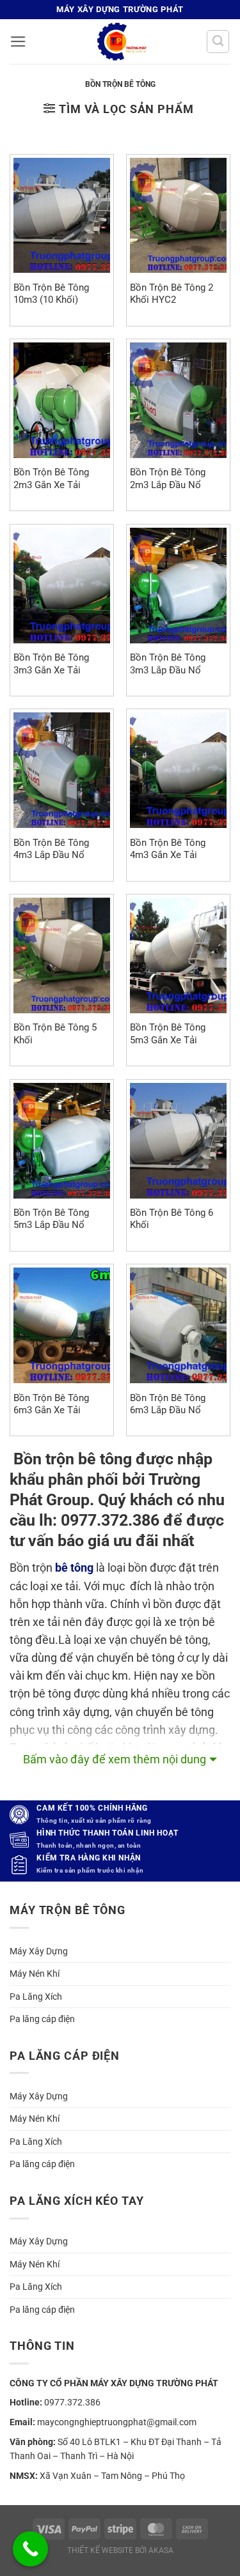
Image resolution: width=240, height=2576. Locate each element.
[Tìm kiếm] (218, 41)
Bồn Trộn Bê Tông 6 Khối (172, 1219)
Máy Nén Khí (35, 1974)
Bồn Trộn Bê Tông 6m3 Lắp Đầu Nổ (168, 1404)
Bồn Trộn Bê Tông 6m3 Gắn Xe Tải (51, 1404)
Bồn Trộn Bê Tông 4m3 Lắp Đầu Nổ (51, 849)
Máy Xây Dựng (39, 1951)
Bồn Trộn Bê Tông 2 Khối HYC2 (172, 294)
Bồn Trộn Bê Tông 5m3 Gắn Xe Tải (168, 1033)
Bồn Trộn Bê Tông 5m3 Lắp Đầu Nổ (51, 1219)
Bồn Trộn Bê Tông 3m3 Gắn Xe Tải (51, 663)
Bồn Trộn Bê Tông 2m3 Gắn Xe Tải (51, 478)
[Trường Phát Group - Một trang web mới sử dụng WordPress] (120, 42)
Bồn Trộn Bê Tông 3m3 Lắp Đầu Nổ (168, 663)
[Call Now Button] (30, 2549)
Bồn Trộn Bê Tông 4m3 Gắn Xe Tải (168, 849)
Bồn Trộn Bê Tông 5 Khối (55, 1033)
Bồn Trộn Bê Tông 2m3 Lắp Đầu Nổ (168, 478)
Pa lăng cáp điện (42, 2019)
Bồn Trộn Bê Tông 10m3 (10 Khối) (51, 294)
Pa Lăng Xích (36, 1997)
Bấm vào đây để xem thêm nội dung (115, 1759)
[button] (18, 42)
